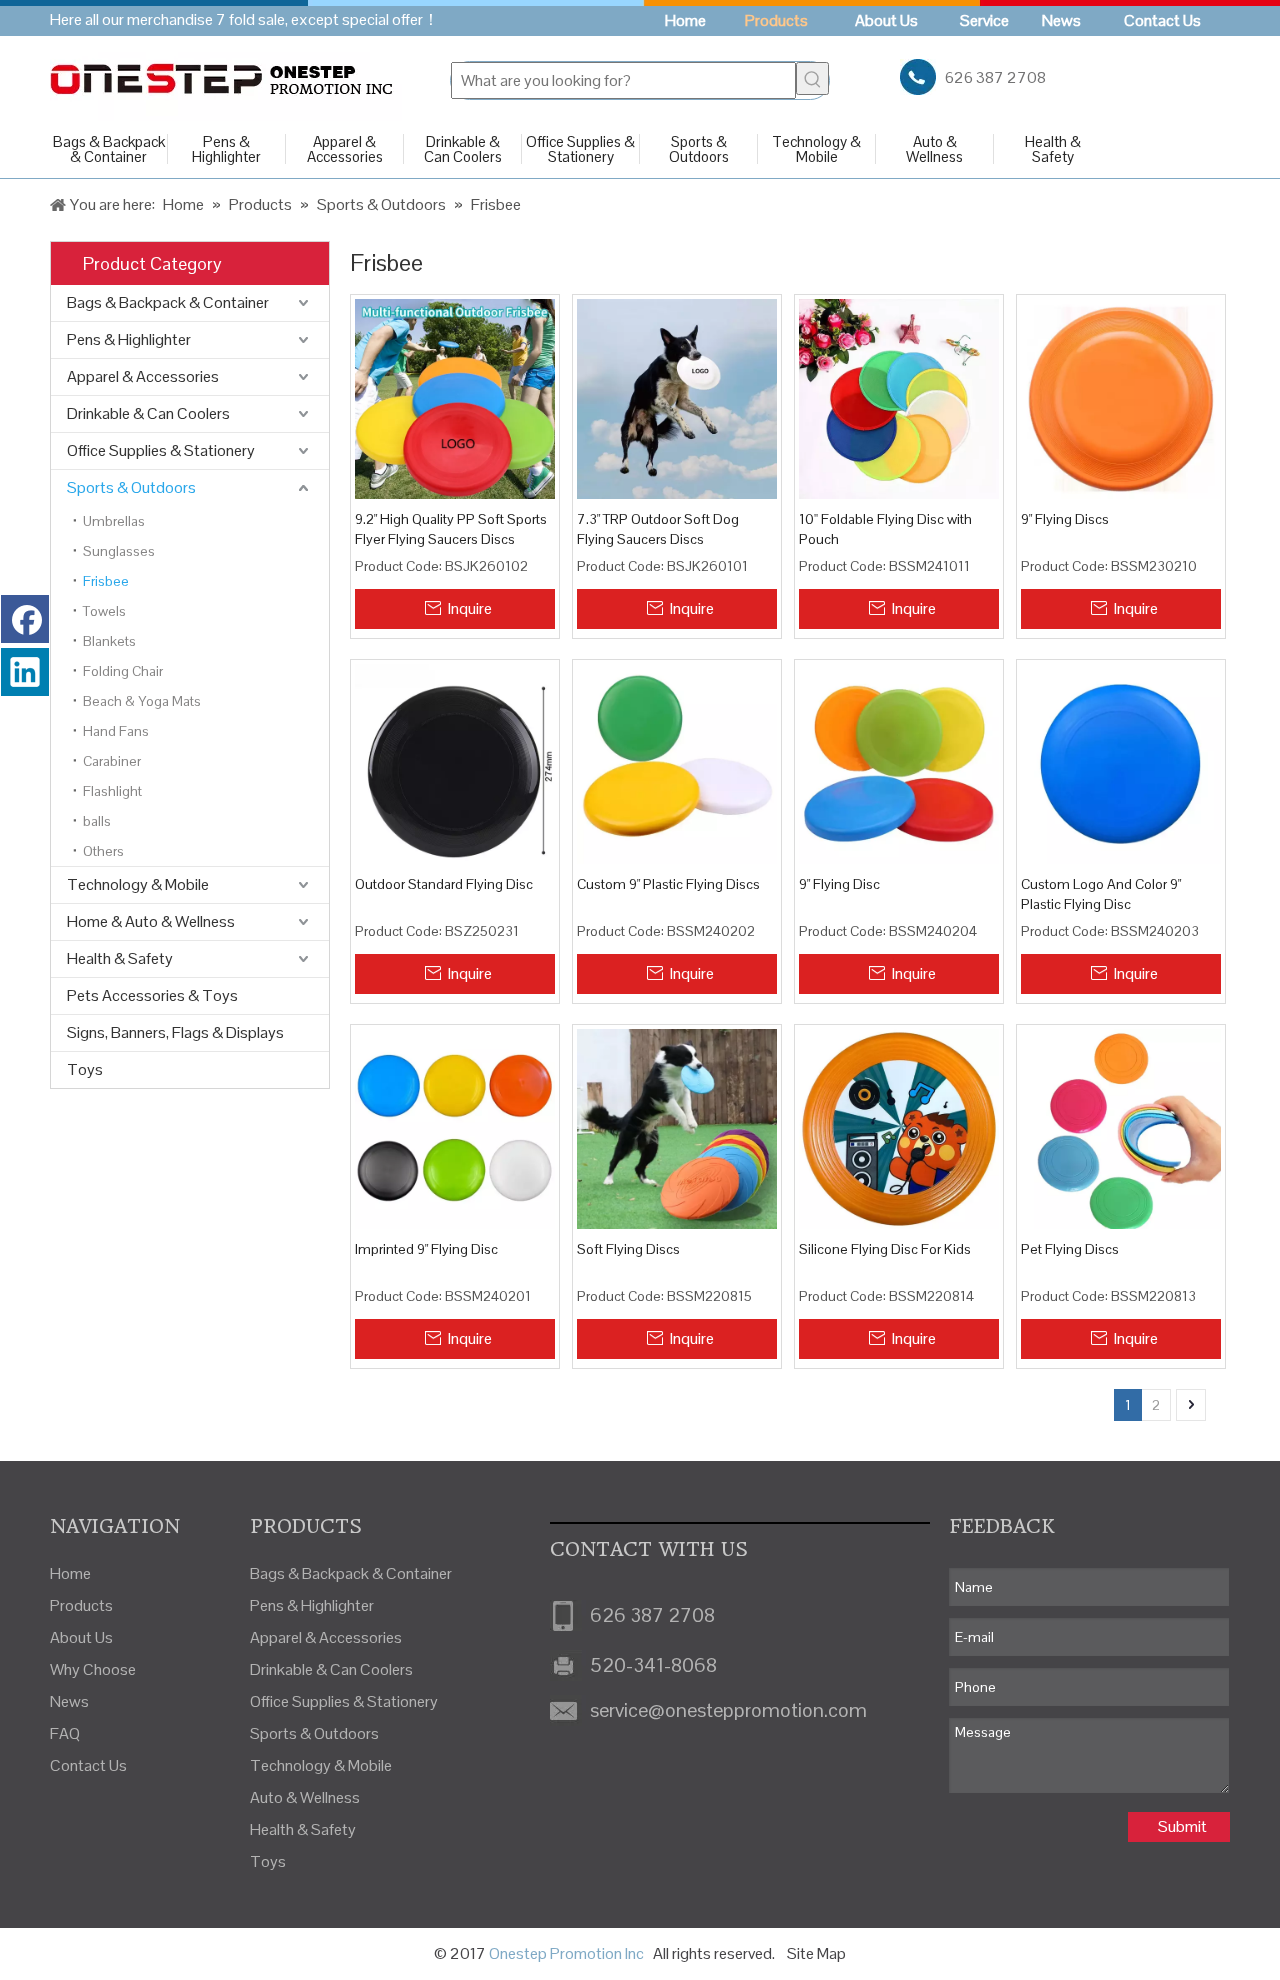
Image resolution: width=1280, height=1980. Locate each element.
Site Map (816, 1953)
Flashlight (112, 791)
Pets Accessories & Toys (152, 995)
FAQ (65, 1733)
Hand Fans (116, 731)
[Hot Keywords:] (812, 78)
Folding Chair (123, 671)
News (69, 1701)
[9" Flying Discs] (1121, 398)
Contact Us (88, 1765)
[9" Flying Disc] (899, 763)
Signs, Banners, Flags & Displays (175, 1032)
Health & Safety (1053, 149)
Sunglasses (119, 551)
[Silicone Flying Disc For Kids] (899, 1127)
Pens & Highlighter (226, 149)
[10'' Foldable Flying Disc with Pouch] (899, 398)
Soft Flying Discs (628, 1249)
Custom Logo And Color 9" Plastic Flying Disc (1101, 894)
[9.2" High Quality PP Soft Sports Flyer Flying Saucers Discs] (455, 398)
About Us (81, 1637)
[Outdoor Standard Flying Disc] (455, 763)
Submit (1182, 1826)
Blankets (109, 641)
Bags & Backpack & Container (109, 149)
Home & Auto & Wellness (151, 921)
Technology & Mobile (816, 149)
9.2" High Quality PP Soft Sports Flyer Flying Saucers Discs (451, 529)
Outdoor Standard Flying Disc (444, 884)
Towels (104, 611)
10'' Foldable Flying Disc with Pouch (885, 529)
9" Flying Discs (1065, 519)
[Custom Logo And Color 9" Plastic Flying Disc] (1121, 763)
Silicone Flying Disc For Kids (885, 1249)
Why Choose (93, 1669)
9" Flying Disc (839, 884)
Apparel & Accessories (345, 149)
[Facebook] (25, 619)
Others (103, 851)
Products (81, 1605)
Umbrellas (114, 521)
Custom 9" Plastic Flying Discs (668, 884)
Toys (85, 1069)
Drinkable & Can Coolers (463, 149)
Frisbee (106, 581)
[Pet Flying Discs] (1121, 1127)
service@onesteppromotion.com (728, 1710)
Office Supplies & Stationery (580, 149)
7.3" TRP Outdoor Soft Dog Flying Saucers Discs (658, 529)
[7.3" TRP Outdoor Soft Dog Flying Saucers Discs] (677, 398)
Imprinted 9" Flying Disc (426, 1249)
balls (97, 821)
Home (70, 1573)
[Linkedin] (25, 672)
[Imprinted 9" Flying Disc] (455, 1127)
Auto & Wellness (934, 149)
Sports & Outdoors (699, 149)
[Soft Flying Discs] (677, 1127)
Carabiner (112, 761)
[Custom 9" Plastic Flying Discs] (677, 763)
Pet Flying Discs (1070, 1249)
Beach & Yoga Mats (142, 701)
